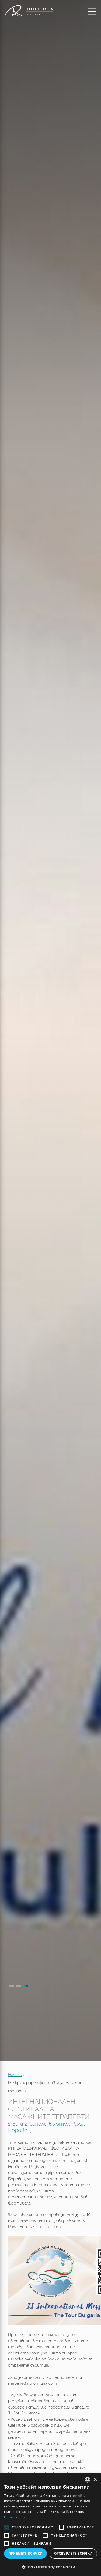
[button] (50, 2567)
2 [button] (18, 1986)
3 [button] (25, 1986)
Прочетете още (17, 2517)
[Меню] (87, 11)
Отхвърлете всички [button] (73, 2553)
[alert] (50, 2525)
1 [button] (11, 1986)
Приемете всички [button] (26, 2553)
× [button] (95, 2480)
